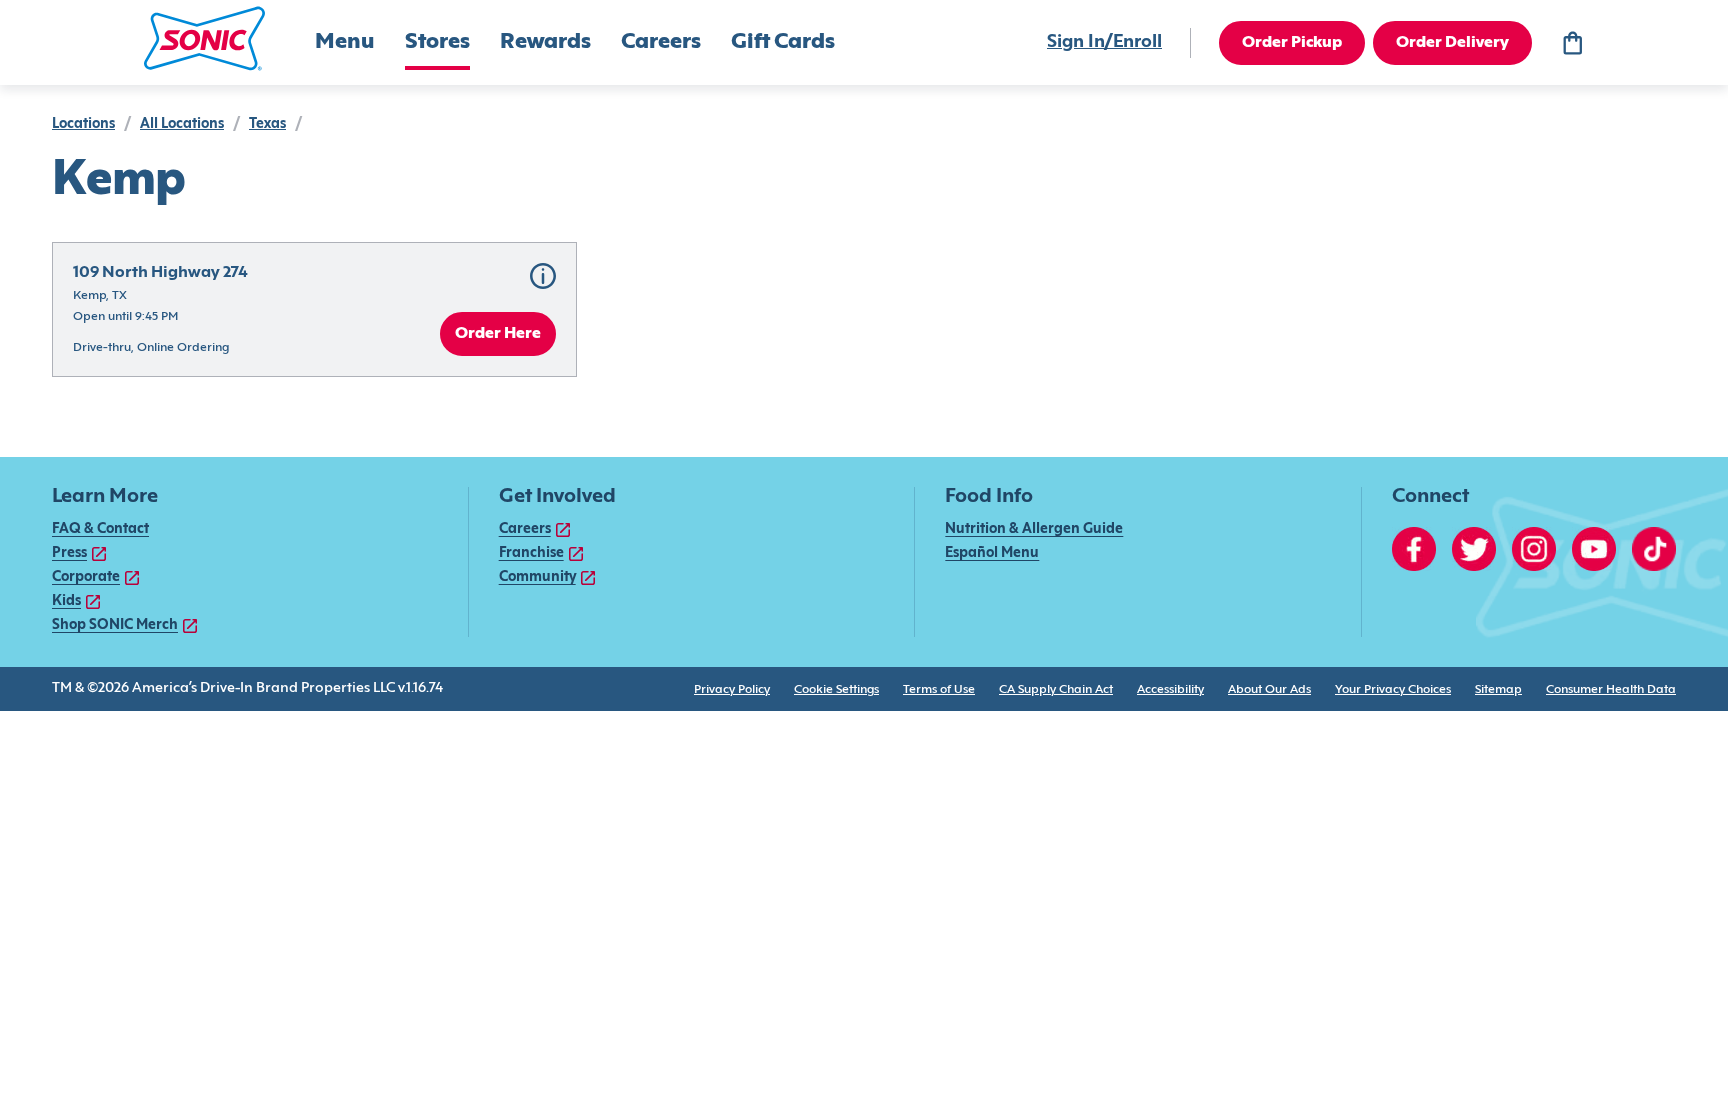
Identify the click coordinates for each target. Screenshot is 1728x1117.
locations (83, 124)
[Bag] (1572, 43)
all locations (182, 124)
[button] (204, 38)
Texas (267, 124)
